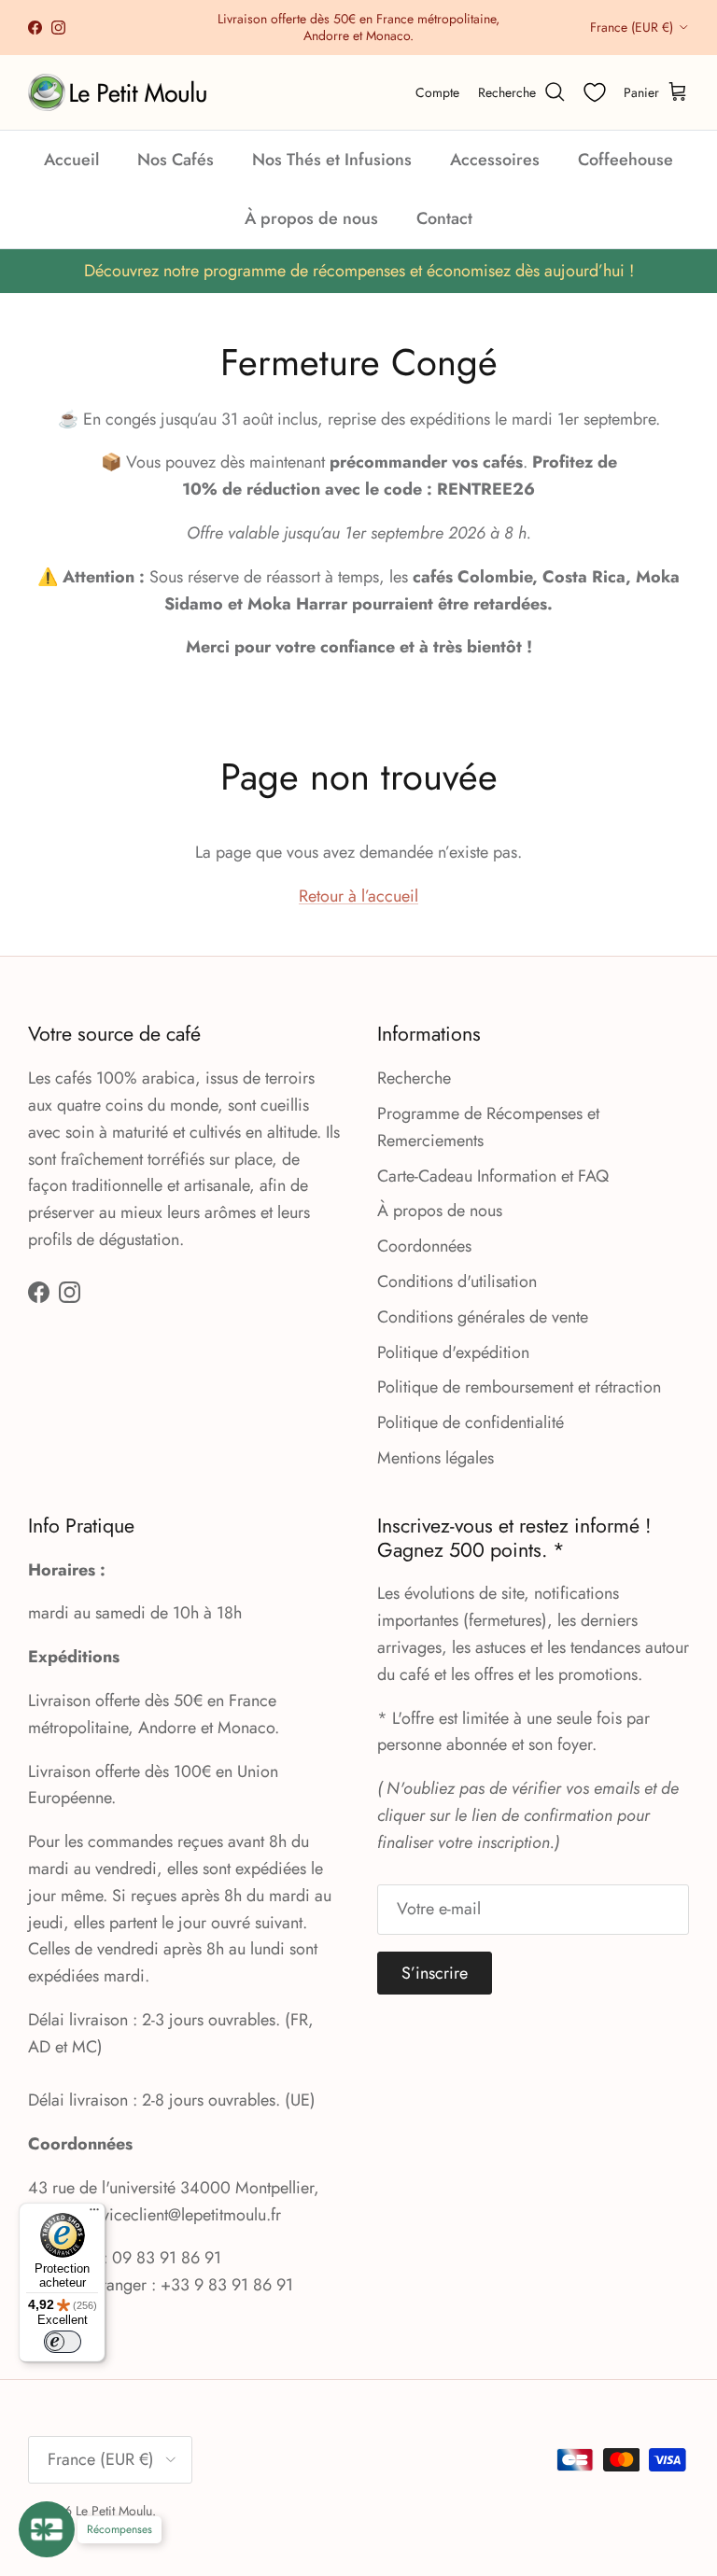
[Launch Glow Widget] (47, 2529)
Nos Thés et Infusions (332, 160)
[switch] (63, 2342)
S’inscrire (435, 1973)
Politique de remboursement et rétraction (519, 1387)
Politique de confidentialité (471, 1422)
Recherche (414, 1078)
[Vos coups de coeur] (595, 92)
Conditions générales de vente (483, 1317)
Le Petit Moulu (114, 2511)
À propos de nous (311, 218)
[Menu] (94, 2214)
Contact (444, 218)
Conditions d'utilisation (457, 1281)
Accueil (71, 160)
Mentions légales (436, 1458)
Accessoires (495, 160)
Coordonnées (424, 1246)
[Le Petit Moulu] (121, 92)
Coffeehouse (626, 160)
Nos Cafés (176, 160)
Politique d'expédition (453, 1352)
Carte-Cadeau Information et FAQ (493, 1176)
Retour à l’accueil (358, 896)
